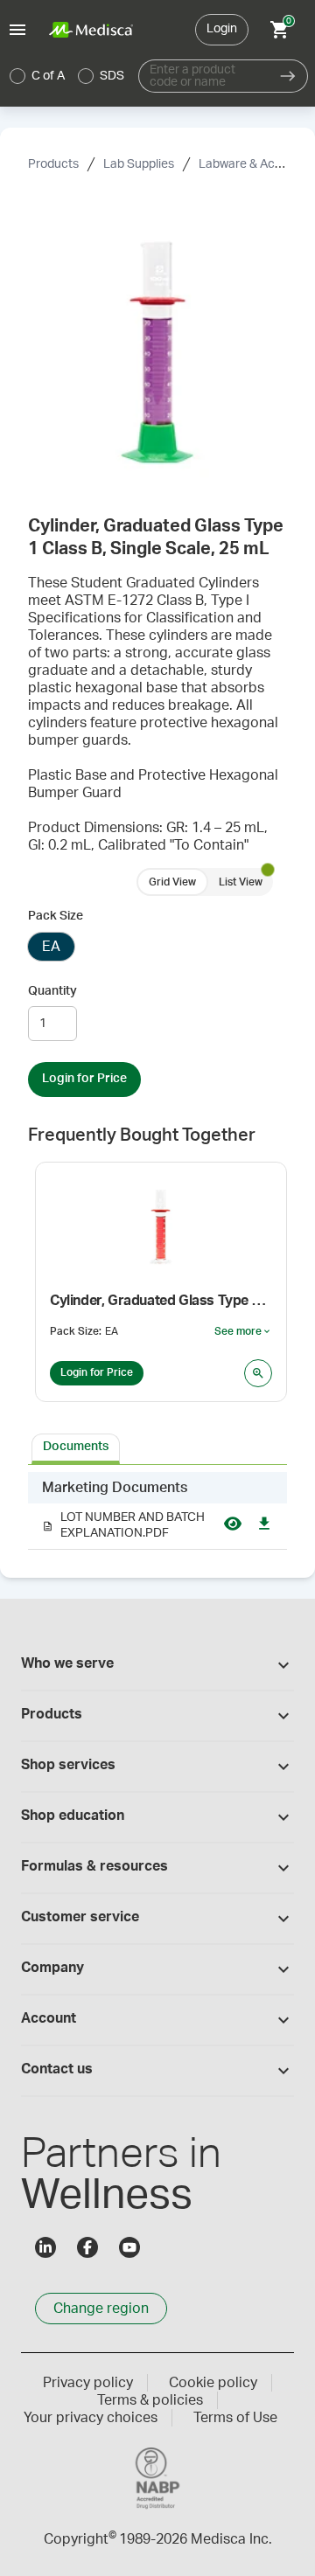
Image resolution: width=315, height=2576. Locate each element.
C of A (48, 76)
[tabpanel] (157, 1511)
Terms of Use (235, 2418)
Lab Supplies (139, 164)
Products (53, 164)
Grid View (172, 882)
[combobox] (203, 76)
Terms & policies (150, 2400)
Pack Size (56, 916)
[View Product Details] (258, 1373)
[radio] (17, 76)
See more (243, 1332)
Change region (101, 2309)
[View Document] (233, 1526)
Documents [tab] (76, 1447)
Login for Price (84, 1079)
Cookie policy (213, 2383)
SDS (112, 76)
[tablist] (157, 1448)
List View (241, 882)
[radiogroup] (67, 76)
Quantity (52, 991)
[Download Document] (264, 1526)
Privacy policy (88, 2383)
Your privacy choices (91, 2418)
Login (222, 29)
